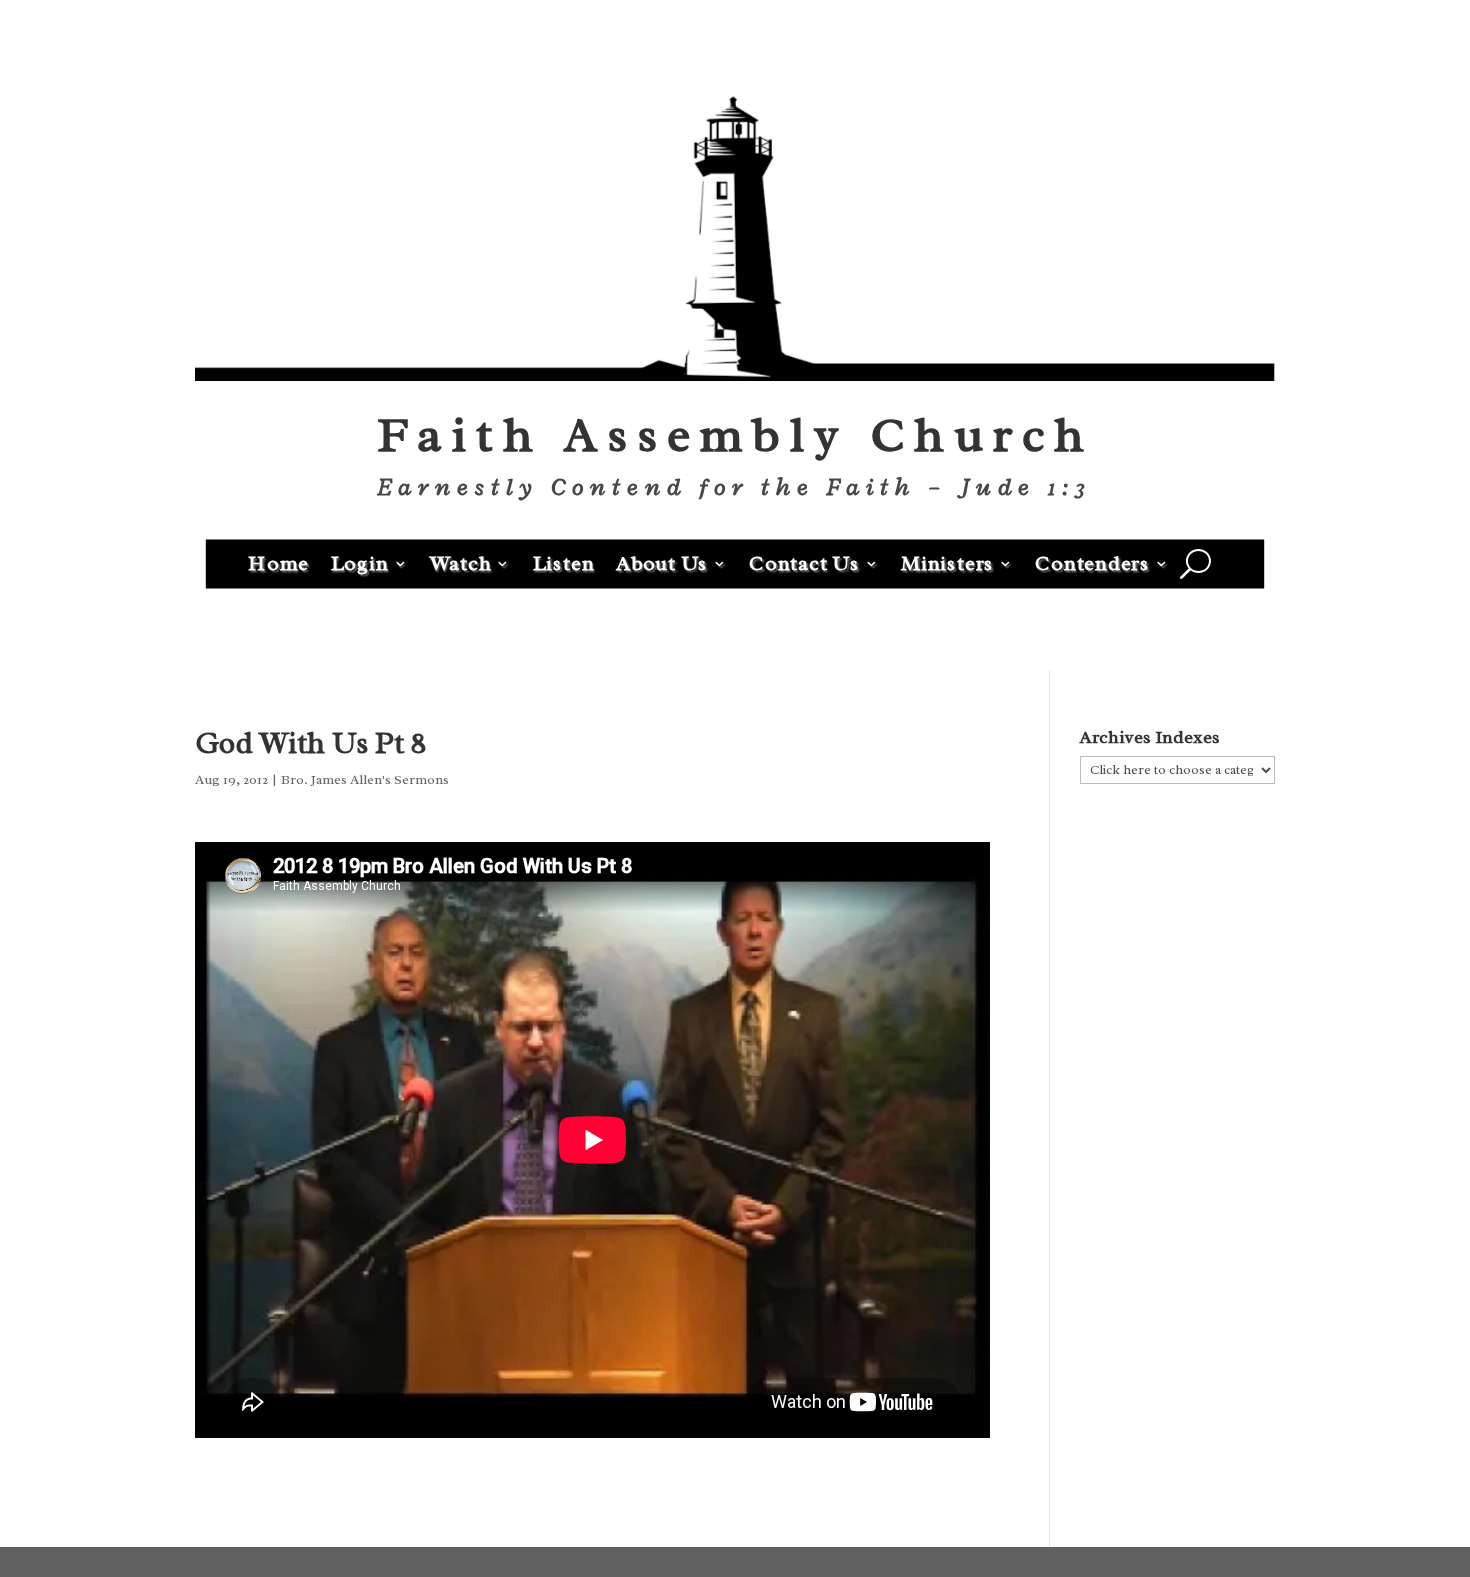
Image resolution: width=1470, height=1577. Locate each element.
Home (278, 562)
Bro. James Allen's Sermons (365, 779)
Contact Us (804, 562)
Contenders (1092, 562)
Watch (461, 562)
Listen (564, 562)
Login (360, 562)
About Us (662, 562)
